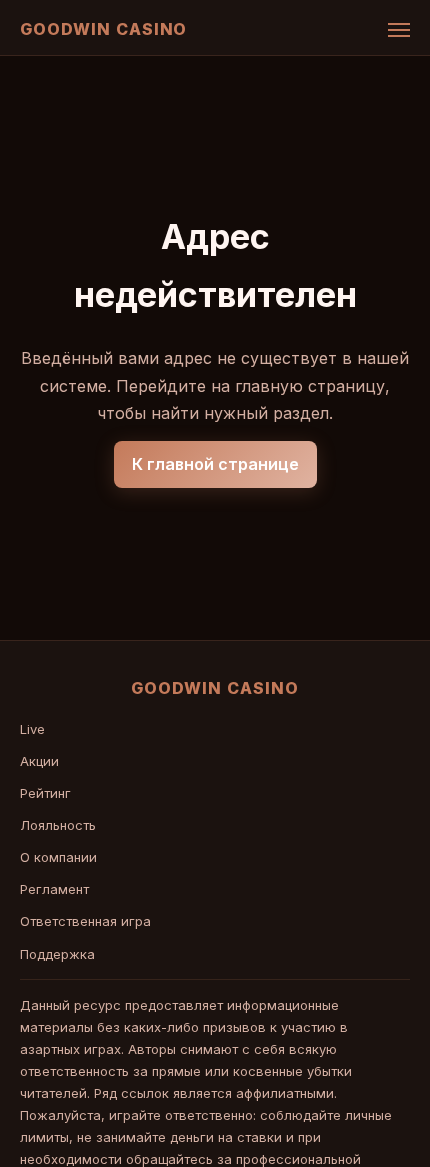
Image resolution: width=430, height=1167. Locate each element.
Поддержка (57, 954)
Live (32, 729)
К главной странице (215, 464)
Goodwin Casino (103, 29)
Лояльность (58, 825)
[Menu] (399, 30)
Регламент (54, 889)
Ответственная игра (85, 921)
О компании (58, 857)
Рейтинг (45, 793)
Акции (39, 761)
